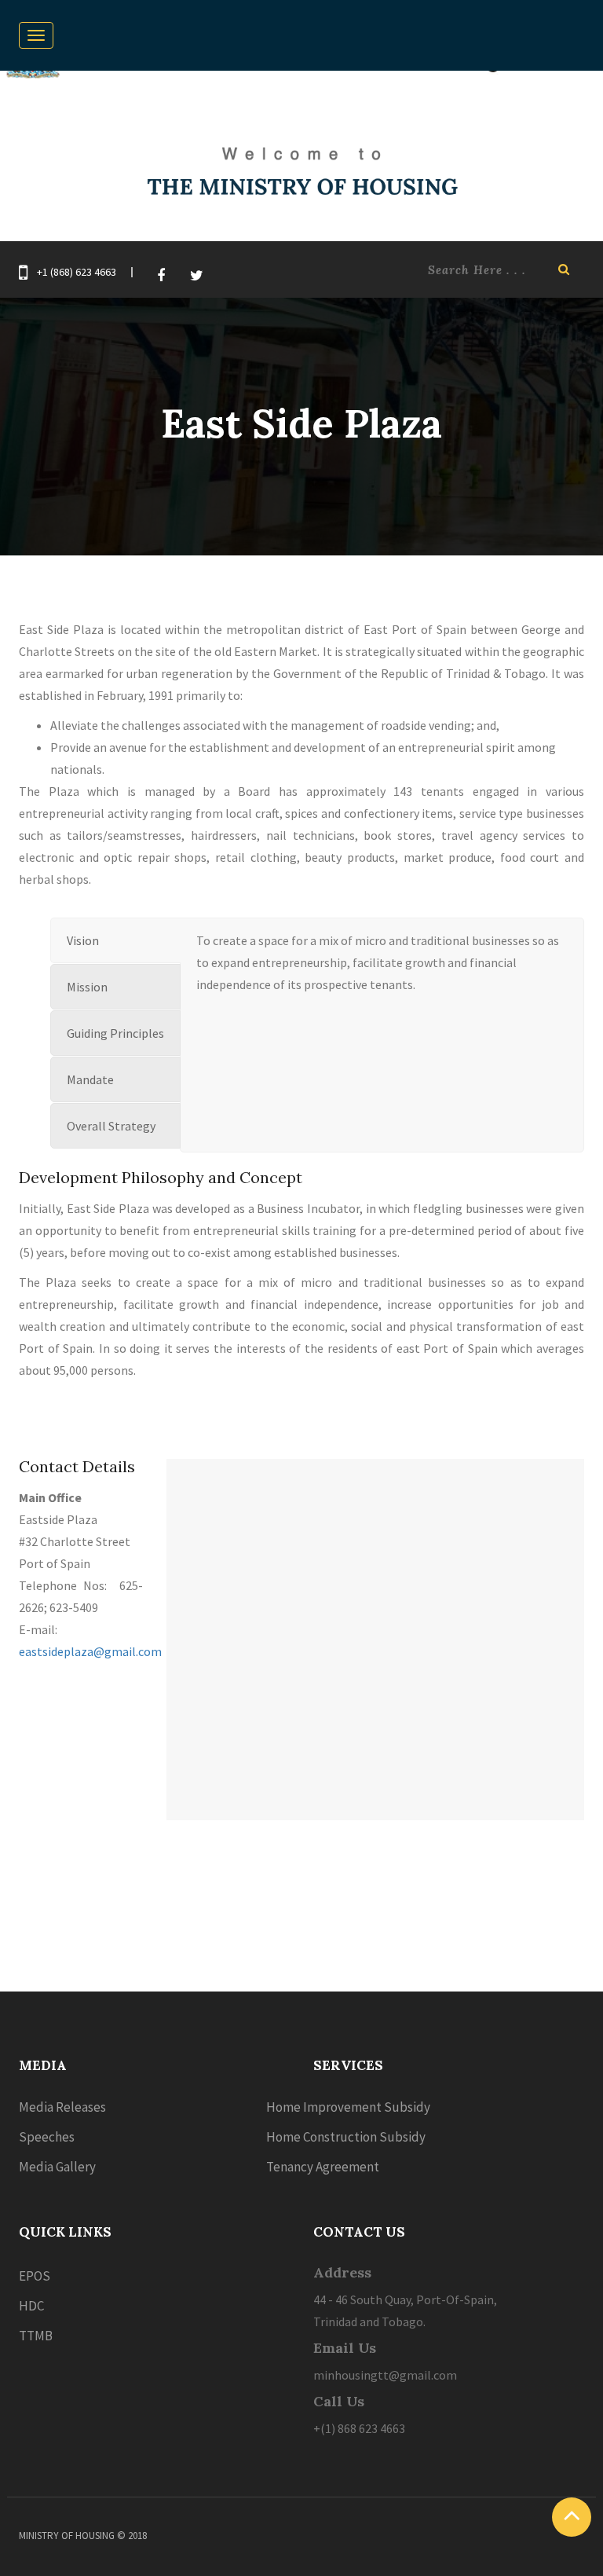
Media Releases (62, 2107)
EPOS (35, 2276)
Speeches (47, 2137)
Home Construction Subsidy (346, 2137)
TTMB (36, 2336)
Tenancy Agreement (323, 2167)
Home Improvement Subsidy (348, 2107)
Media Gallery (57, 2167)
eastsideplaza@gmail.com (90, 1651)
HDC (31, 2306)
